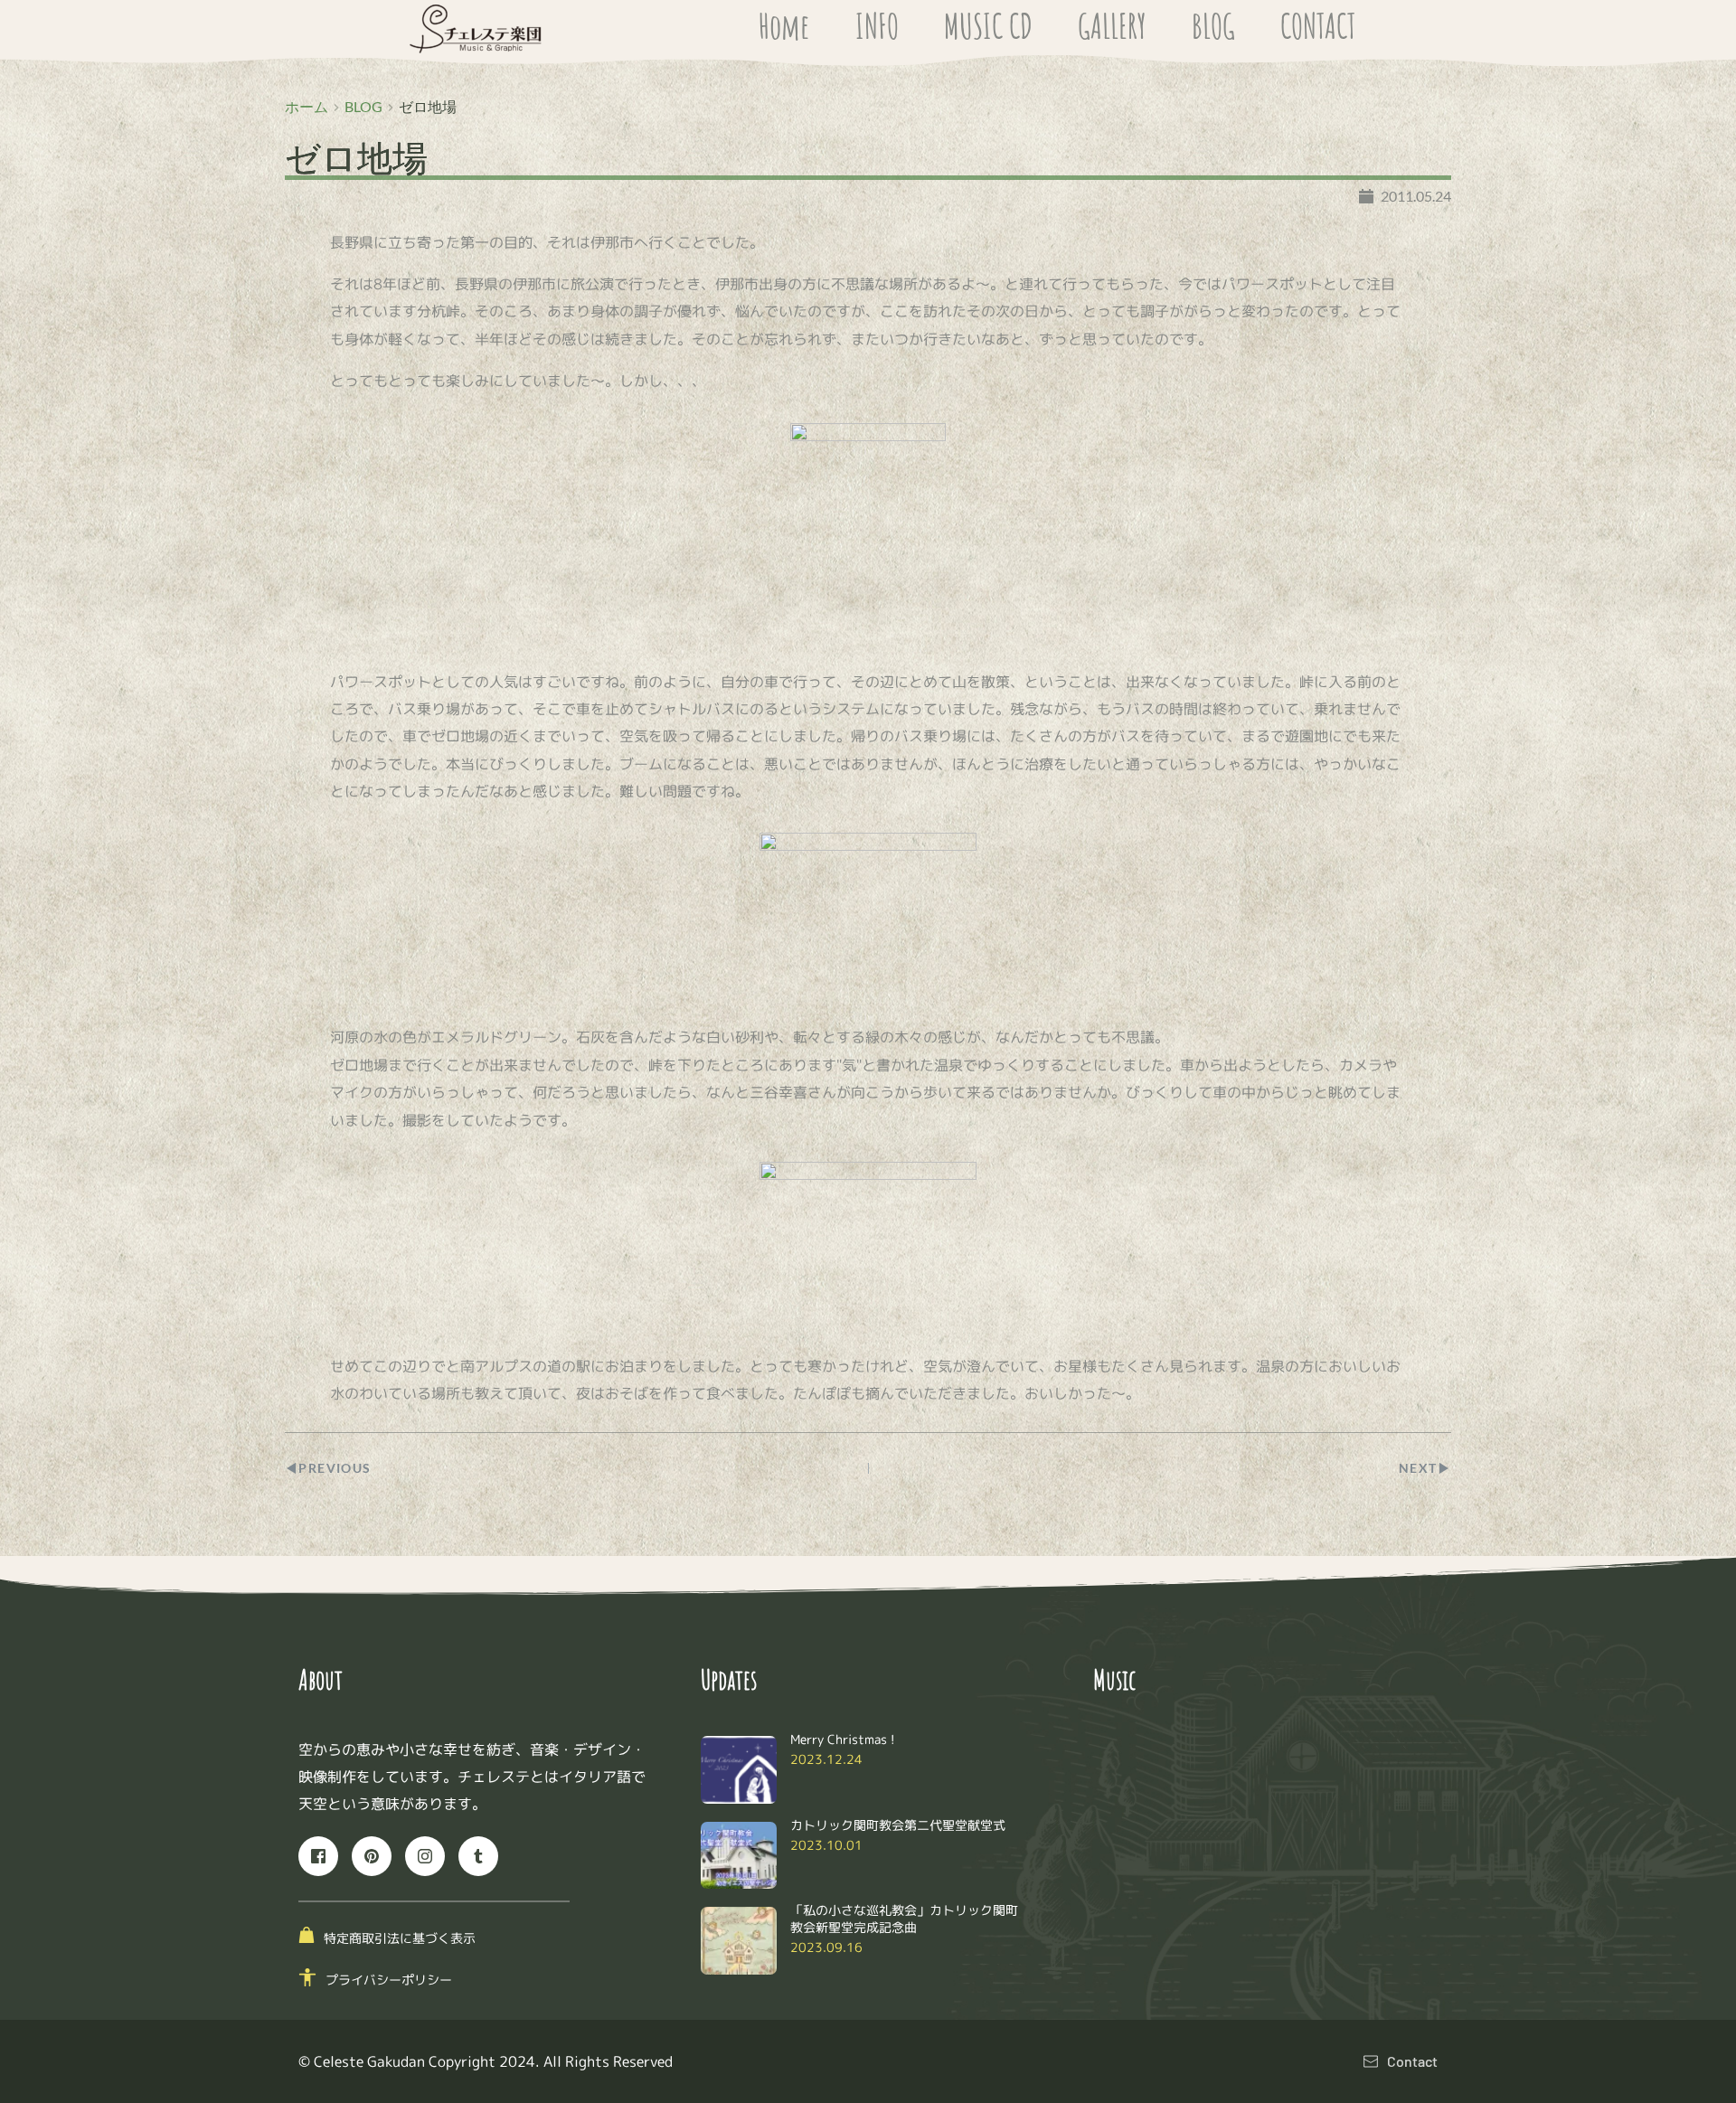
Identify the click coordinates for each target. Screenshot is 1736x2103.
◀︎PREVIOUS (328, 1468)
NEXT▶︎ (1425, 1468)
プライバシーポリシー (389, 1980)
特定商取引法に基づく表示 (400, 1938)
